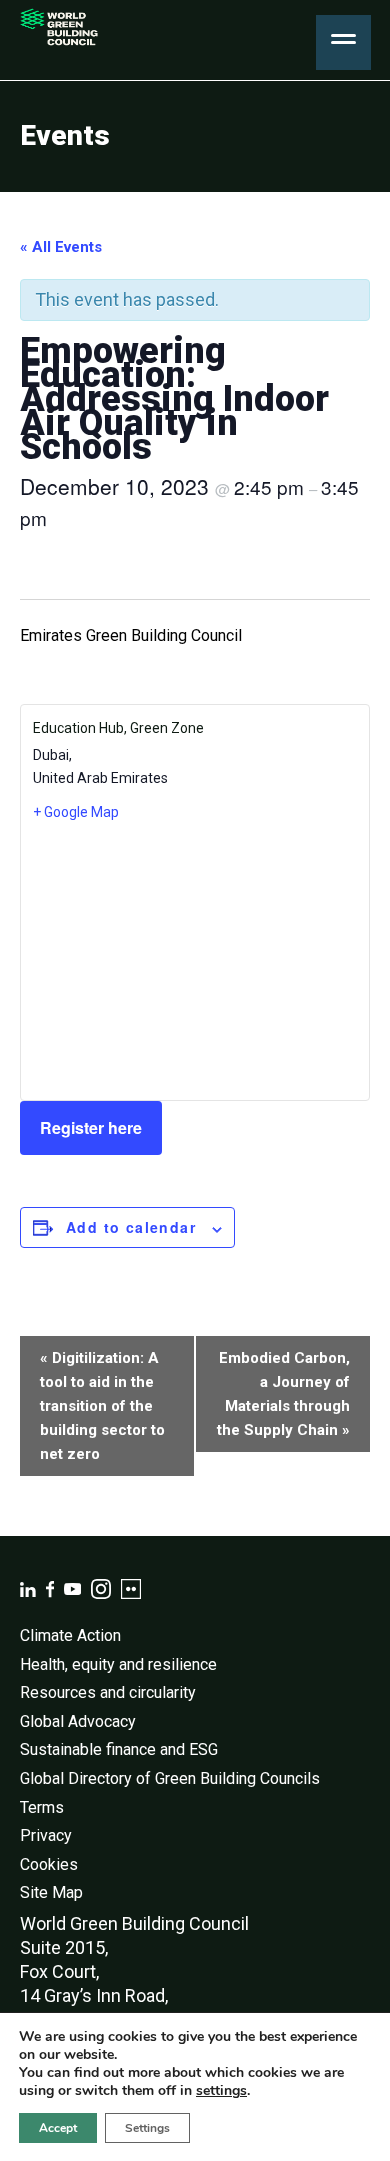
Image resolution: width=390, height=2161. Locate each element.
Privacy (46, 1835)
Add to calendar (131, 1227)
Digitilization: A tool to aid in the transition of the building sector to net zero (102, 1406)
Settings (147, 2128)
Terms (42, 1807)
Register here (91, 1127)
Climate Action (70, 1635)
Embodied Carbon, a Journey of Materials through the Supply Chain (283, 1394)
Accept (58, 2128)
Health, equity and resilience (118, 1664)
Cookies (49, 1864)
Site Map (51, 1892)
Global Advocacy (78, 1721)
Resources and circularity (108, 1692)
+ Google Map (76, 812)
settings (221, 2091)
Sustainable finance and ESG (119, 1749)
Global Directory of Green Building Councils (170, 1778)
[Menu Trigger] (343, 42)
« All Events (61, 247)
